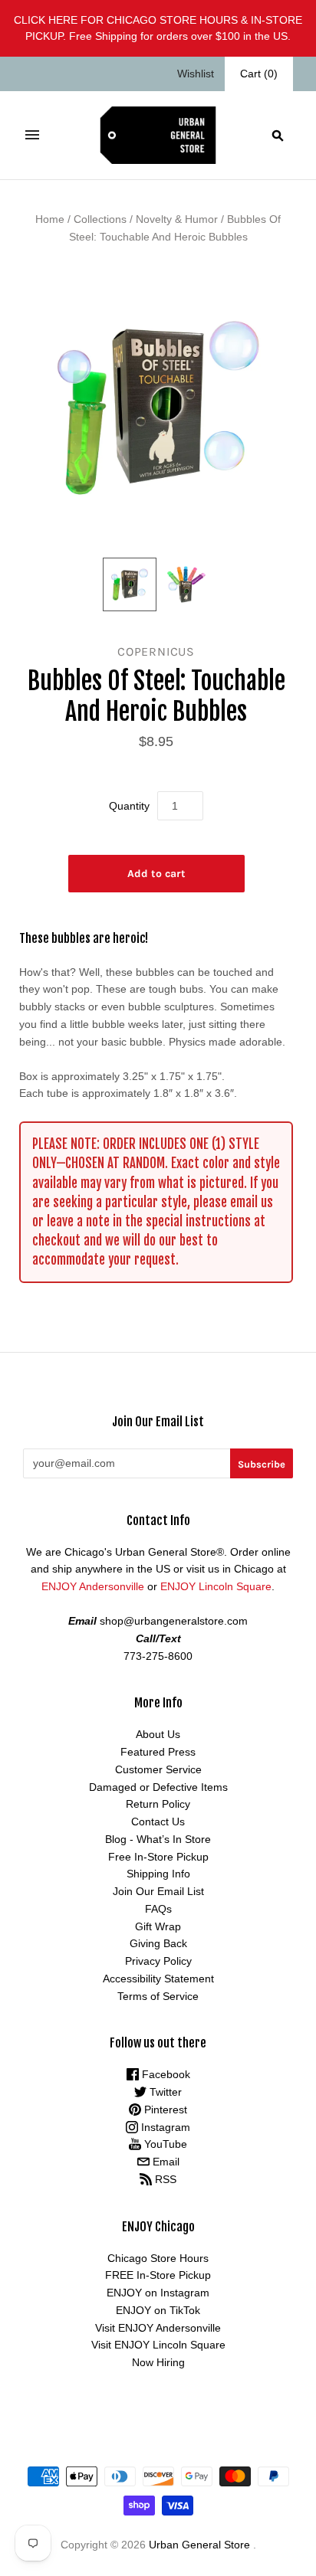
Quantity (129, 806)
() (259, 74)
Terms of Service (158, 1996)
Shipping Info (158, 1874)
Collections (100, 219)
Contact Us (158, 1822)
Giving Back (158, 1943)
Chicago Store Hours (158, 2258)
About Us (158, 1734)
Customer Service (158, 1769)
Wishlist (196, 74)
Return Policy (158, 1804)
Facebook (165, 2074)
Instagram (164, 2127)
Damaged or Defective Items (158, 1787)
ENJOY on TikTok (158, 2310)
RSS (164, 2179)
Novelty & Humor (177, 219)
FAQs (158, 1909)
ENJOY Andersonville (93, 1586)
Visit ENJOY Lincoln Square (158, 2345)
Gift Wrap (158, 1926)
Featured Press (158, 1752)
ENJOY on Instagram (158, 2293)
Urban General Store (199, 2545)
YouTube (164, 2144)
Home (50, 219)
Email (165, 2162)
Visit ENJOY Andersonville (158, 2328)
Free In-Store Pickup (158, 1857)
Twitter (164, 2092)
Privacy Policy (158, 1961)
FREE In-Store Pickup (158, 2275)
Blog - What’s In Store (158, 1839)
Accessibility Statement (158, 1979)
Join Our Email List (158, 1891)
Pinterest (164, 2110)
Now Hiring (158, 2362)
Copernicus (156, 651)
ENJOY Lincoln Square (216, 1586)
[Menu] (32, 135)
